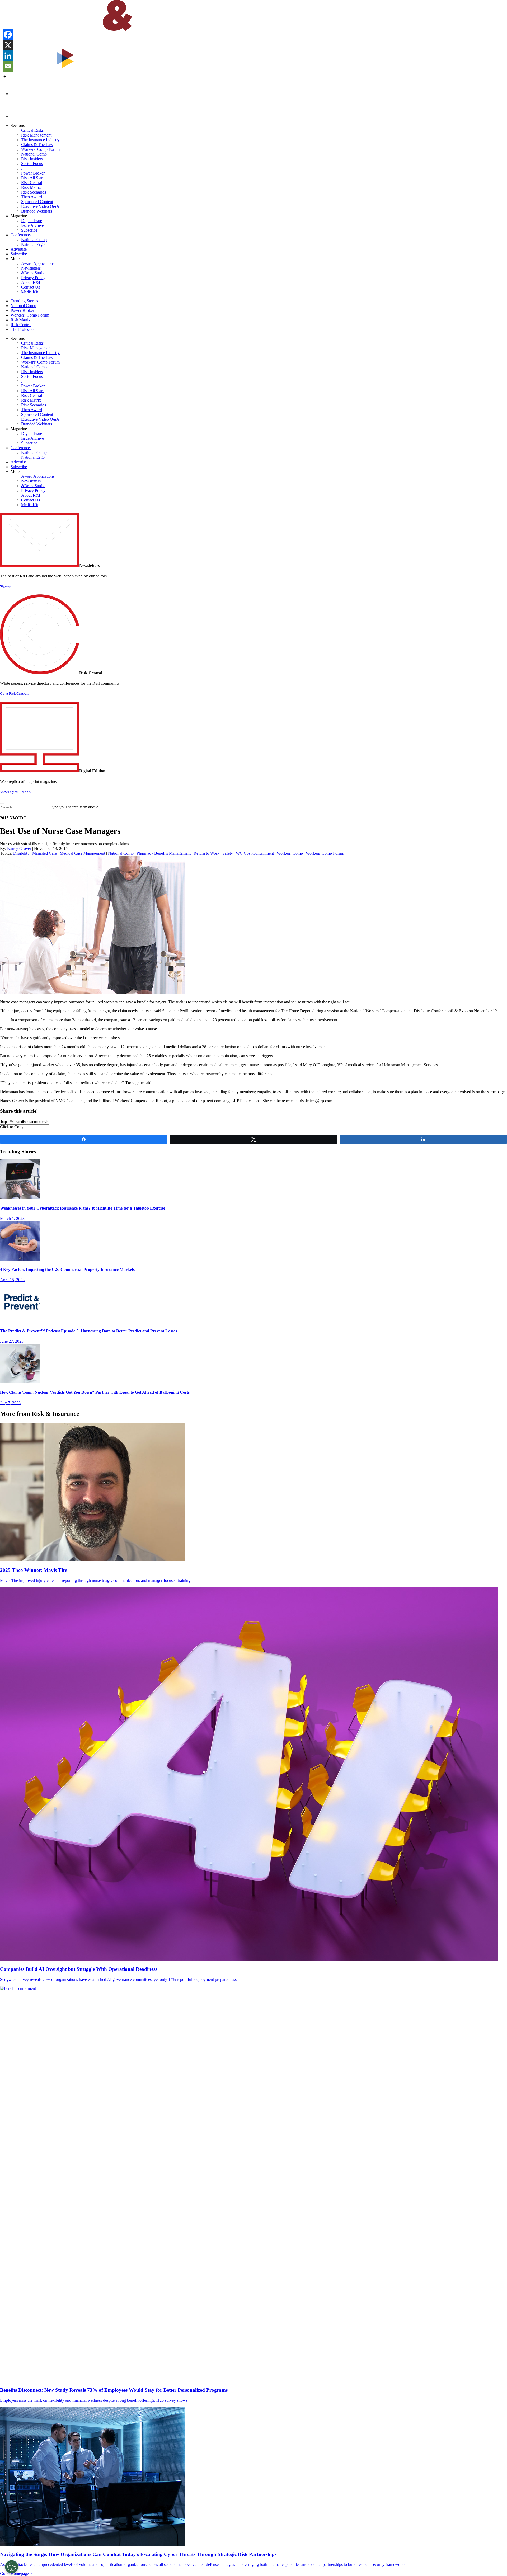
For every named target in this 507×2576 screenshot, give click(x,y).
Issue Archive (32, 225)
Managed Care (44, 853)
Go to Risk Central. (14, 694)
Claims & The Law (37, 145)
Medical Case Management (82, 853)
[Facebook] (8, 35)
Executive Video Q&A (40, 206)
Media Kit (30, 292)
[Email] (8, 66)
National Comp (34, 154)
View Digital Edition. (16, 792)
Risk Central (32, 183)
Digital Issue (32, 221)
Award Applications (38, 263)
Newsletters (31, 268)
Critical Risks (32, 130)
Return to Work (206, 853)
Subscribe (29, 230)
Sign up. (6, 586)
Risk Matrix (31, 187)
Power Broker (33, 173)
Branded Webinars (37, 211)
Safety (228, 853)
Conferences (21, 235)
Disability (21, 853)
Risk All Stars (33, 178)
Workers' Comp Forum (325, 853)
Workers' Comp (290, 853)
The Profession (23, 329)
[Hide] (5, 77)
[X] (8, 45)
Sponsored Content (37, 202)
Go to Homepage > (16, 2573)
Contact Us (30, 287)
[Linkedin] (8, 56)
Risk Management (36, 135)
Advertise (19, 249)
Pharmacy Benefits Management (164, 853)
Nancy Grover (19, 849)
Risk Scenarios (34, 192)
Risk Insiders (32, 159)
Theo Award (32, 197)
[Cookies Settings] (12, 2567)
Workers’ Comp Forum (40, 149)
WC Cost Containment (255, 853)
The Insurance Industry (40, 140)
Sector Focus (32, 164)
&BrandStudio (33, 273)
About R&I (31, 282)
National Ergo (33, 244)
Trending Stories (24, 301)
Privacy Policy (33, 278)
